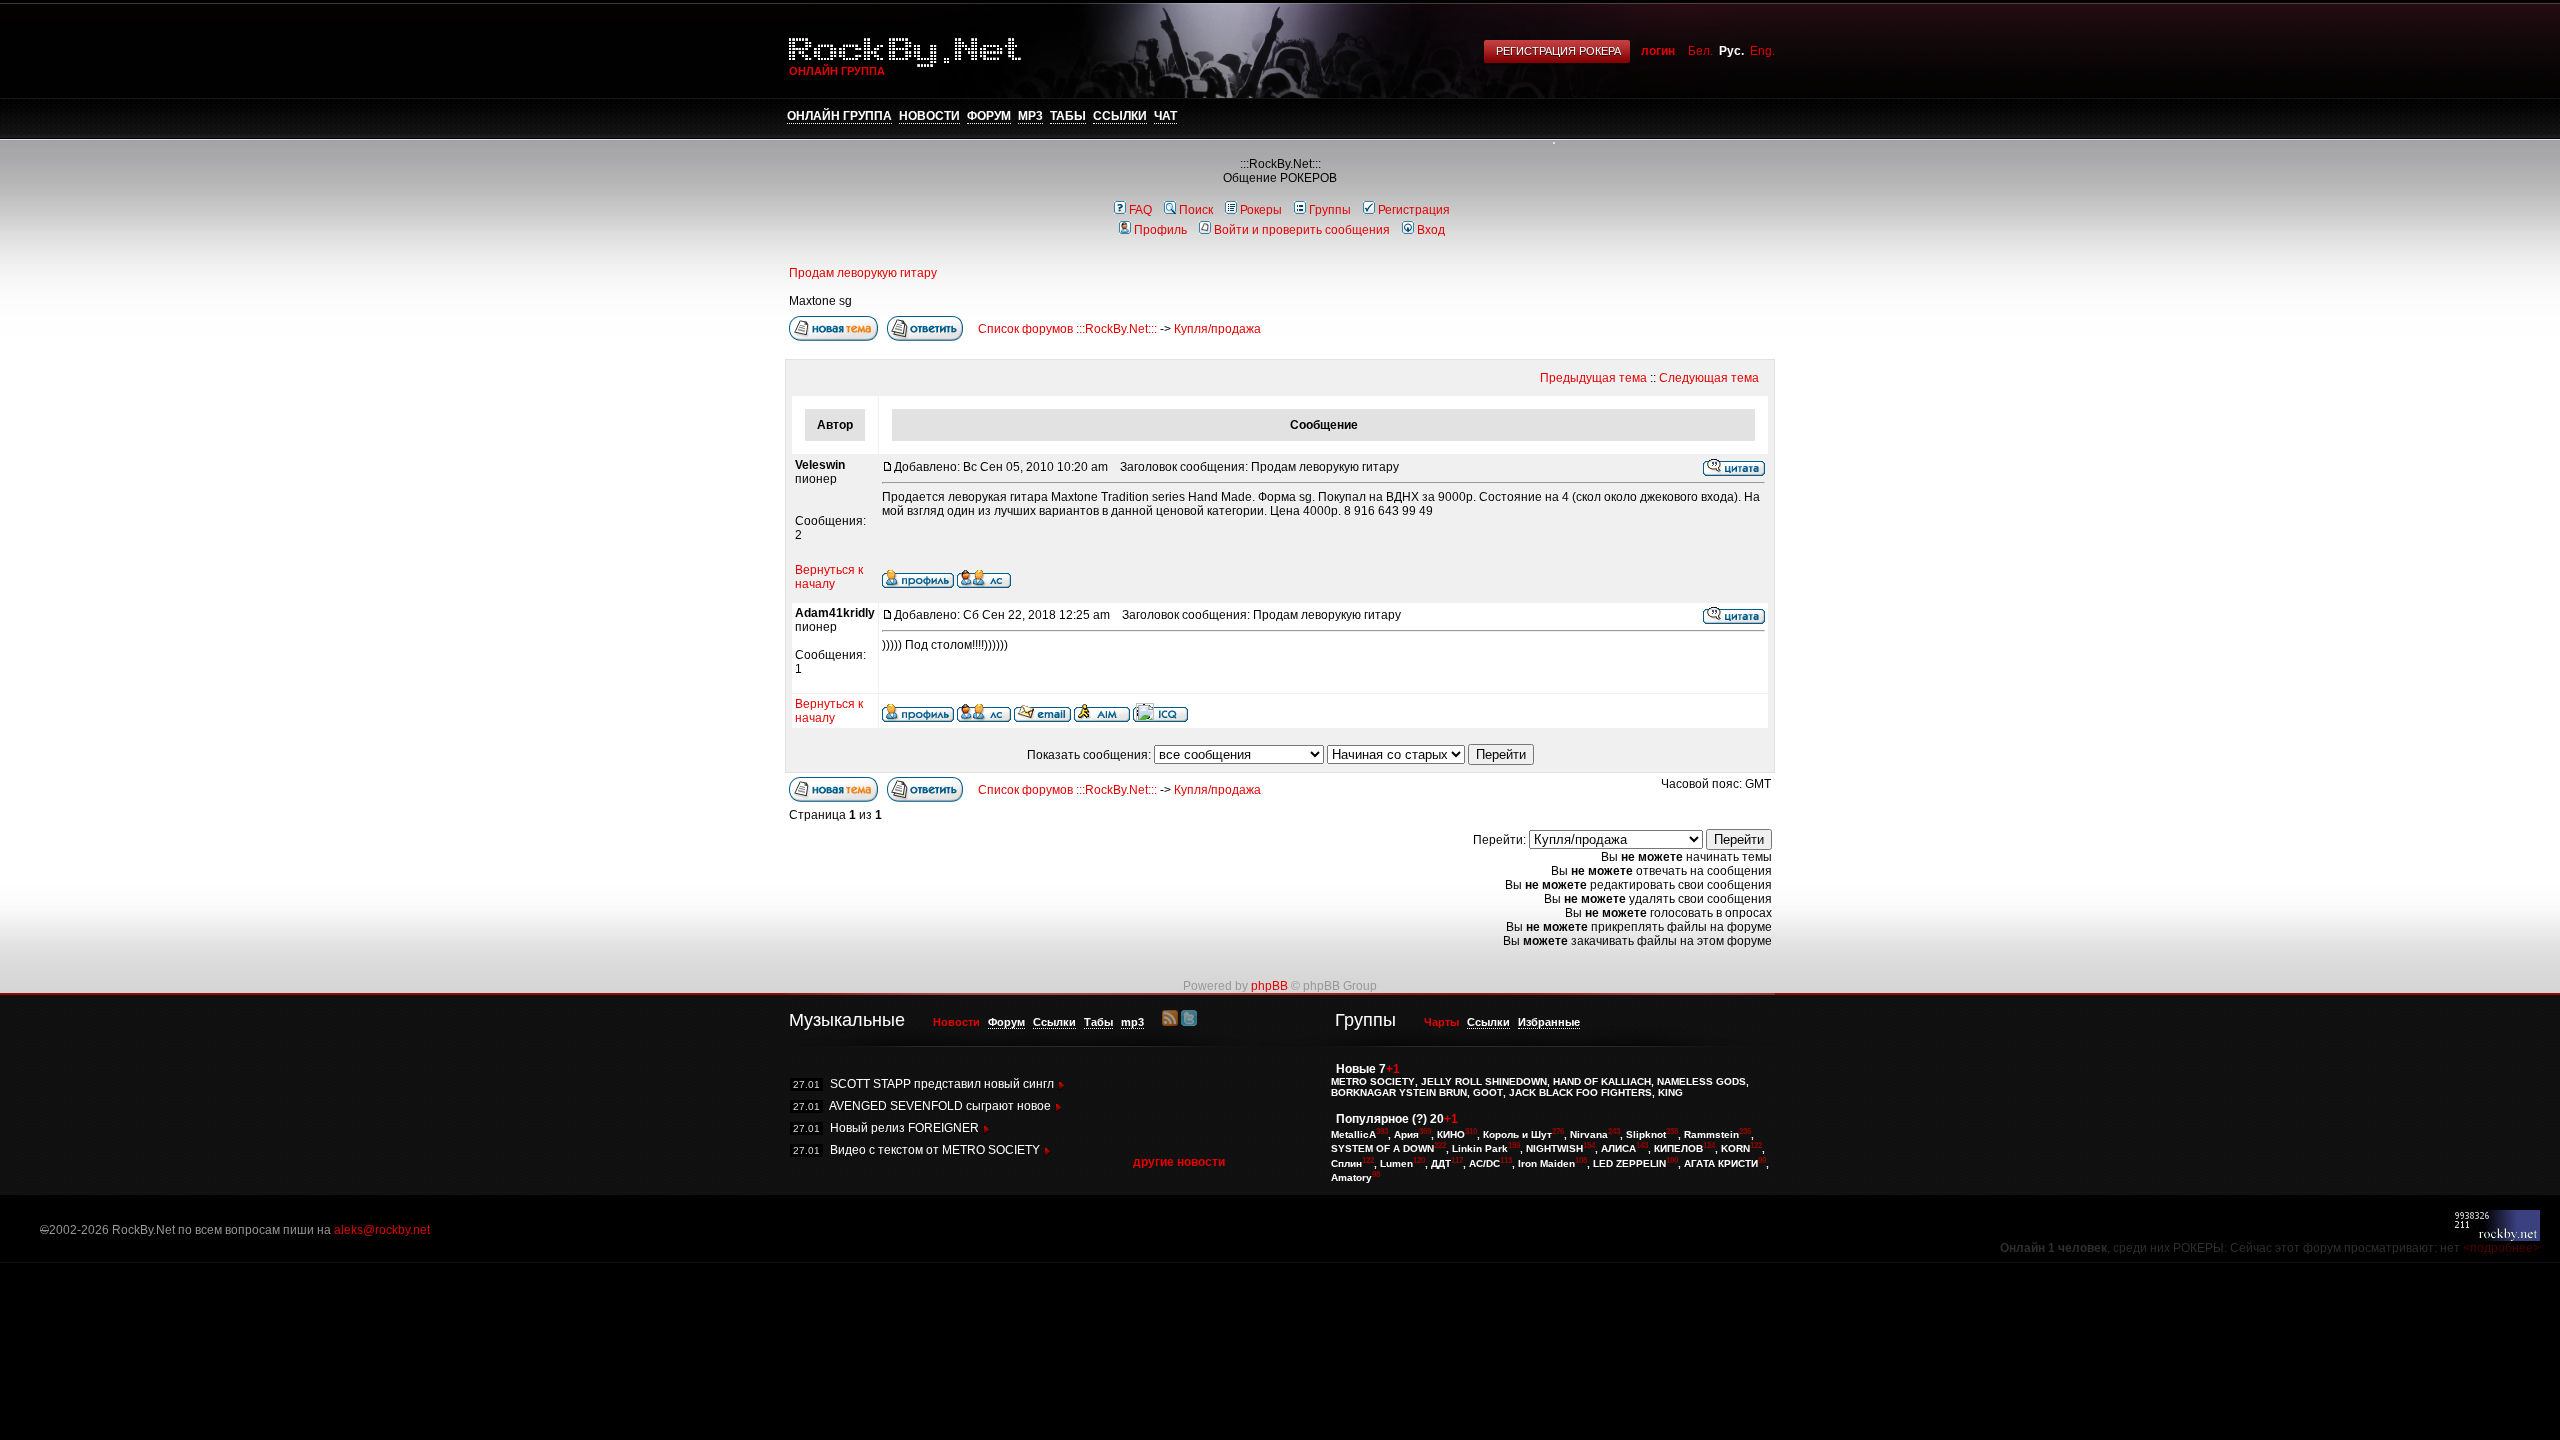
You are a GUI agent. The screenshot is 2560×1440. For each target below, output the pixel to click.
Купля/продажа (1217, 329)
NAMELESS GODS (1701, 1081)
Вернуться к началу (829, 577)
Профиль (1160, 230)
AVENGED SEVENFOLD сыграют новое (940, 1106)
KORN (1735, 1149)
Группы (1330, 210)
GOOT (1488, 1092)
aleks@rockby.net (382, 1230)
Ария (1406, 1134)
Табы (1068, 116)
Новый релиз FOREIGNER (904, 1128)
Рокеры (1261, 210)
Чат (1165, 116)
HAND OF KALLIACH (1602, 1081)
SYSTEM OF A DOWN (1382, 1149)
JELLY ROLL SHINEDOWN (1484, 1081)
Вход (1431, 230)
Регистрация (1414, 210)
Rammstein (1711, 1134)
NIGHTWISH (1554, 1149)
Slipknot (1646, 1134)
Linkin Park (1480, 1149)
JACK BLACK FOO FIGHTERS (1580, 1092)
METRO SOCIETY (1373, 1081)
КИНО (1451, 1134)
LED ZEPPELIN (1629, 1163)
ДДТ (1441, 1163)
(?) (1419, 1119)
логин (1658, 51)
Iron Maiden (1546, 1163)
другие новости (1179, 1162)
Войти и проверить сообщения (1302, 230)
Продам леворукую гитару (863, 273)
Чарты (1441, 1022)
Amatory (1351, 1177)
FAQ (1140, 210)
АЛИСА (1618, 1149)
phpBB (1269, 986)
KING (1670, 1092)
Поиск (1196, 210)
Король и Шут (1517, 1134)
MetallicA (1353, 1134)
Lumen (1396, 1163)
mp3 (1030, 116)
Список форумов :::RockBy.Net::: (1067, 329)
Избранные (1549, 1022)
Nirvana (1589, 1134)
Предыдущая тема (1593, 378)
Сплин (1346, 1163)
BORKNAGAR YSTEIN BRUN (1399, 1092)
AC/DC (1484, 1163)
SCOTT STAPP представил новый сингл (942, 1084)
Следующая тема (1709, 378)
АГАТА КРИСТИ (1721, 1163)
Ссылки (1120, 116)
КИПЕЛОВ (1678, 1149)
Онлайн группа (839, 116)
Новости (929, 116)
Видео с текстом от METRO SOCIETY (935, 1150)
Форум (989, 116)
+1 (1393, 1069)
